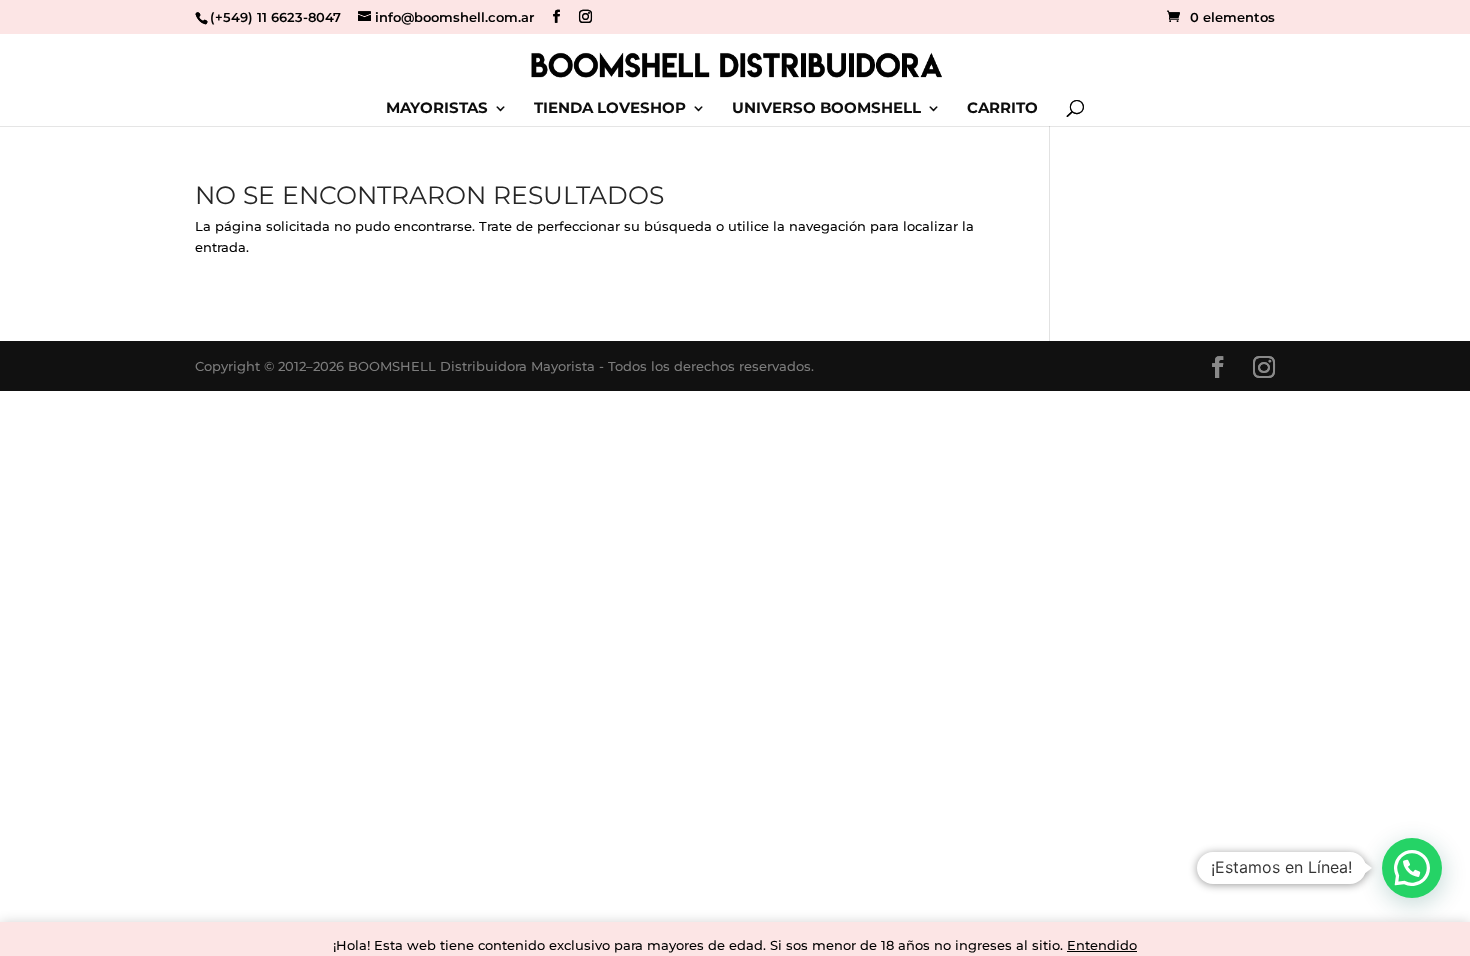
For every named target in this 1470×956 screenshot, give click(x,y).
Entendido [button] (1102, 945)
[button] (1412, 868)
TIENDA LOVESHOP (610, 109)
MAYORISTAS (437, 109)
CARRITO (1002, 109)
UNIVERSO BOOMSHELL (826, 109)
